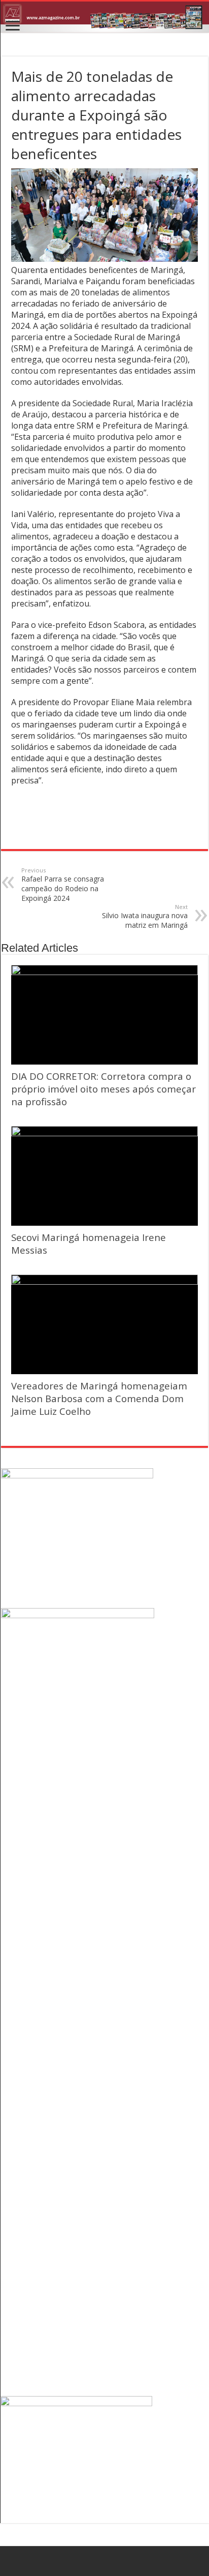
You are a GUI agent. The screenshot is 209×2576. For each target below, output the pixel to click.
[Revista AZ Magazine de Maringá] (104, 17)
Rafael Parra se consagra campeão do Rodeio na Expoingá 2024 (63, 885)
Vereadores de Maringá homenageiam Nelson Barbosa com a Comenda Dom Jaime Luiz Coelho (99, 1398)
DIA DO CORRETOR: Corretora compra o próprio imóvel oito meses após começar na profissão (103, 1089)
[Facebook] (105, 2561)
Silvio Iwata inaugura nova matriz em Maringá (145, 916)
